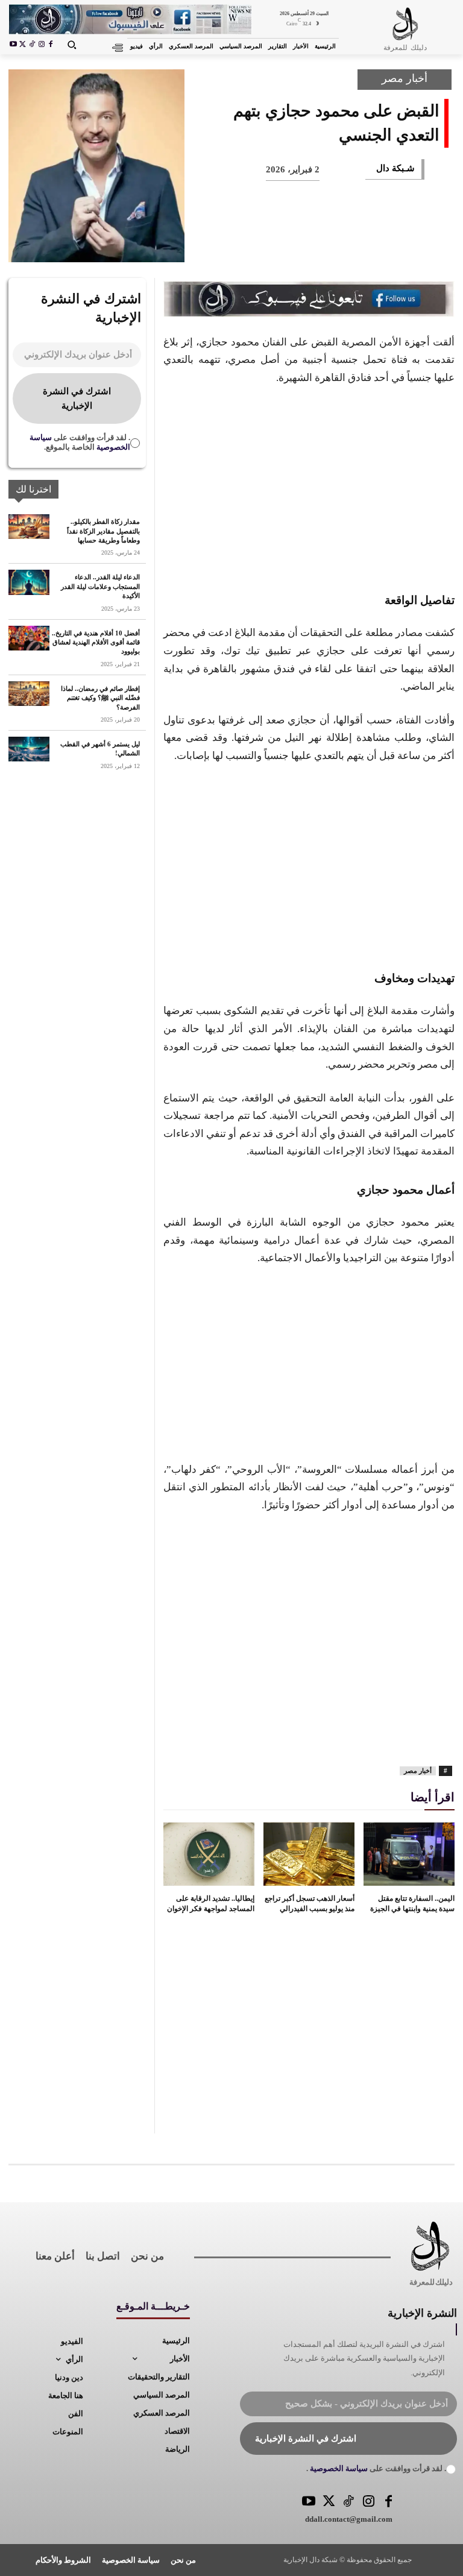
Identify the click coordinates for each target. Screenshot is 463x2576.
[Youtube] (13, 45)
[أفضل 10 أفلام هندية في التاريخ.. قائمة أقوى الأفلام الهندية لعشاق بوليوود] (29, 638)
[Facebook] (51, 45)
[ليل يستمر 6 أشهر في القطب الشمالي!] (29, 749)
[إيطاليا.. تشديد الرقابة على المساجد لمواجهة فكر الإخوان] (209, 1854)
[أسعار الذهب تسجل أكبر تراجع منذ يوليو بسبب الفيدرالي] (309, 1854)
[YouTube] (309, 2502)
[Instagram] (42, 45)
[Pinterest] (357, 245)
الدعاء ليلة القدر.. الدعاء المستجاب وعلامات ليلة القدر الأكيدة (100, 586)
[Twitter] (329, 2502)
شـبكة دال (395, 168)
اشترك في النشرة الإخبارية (77, 398)
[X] (23, 45)
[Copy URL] (198, 245)
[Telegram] (238, 245)
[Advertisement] (309, 487)
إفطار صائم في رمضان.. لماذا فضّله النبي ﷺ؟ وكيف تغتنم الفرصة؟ (100, 698)
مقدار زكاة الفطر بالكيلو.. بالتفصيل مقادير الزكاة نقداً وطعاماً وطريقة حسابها (103, 531)
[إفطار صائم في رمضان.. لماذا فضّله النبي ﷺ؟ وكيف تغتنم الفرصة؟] (29, 694)
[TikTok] (32, 45)
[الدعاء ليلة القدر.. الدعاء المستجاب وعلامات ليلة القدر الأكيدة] (29, 582)
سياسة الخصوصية (338, 2468)
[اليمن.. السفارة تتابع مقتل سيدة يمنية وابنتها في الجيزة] (409, 1854)
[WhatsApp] (317, 245)
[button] (72, 45)
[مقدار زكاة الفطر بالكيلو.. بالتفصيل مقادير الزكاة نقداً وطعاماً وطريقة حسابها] (29, 527)
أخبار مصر (405, 78)
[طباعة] (277, 245)
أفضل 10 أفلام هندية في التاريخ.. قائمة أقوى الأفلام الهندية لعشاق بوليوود (96, 642)
